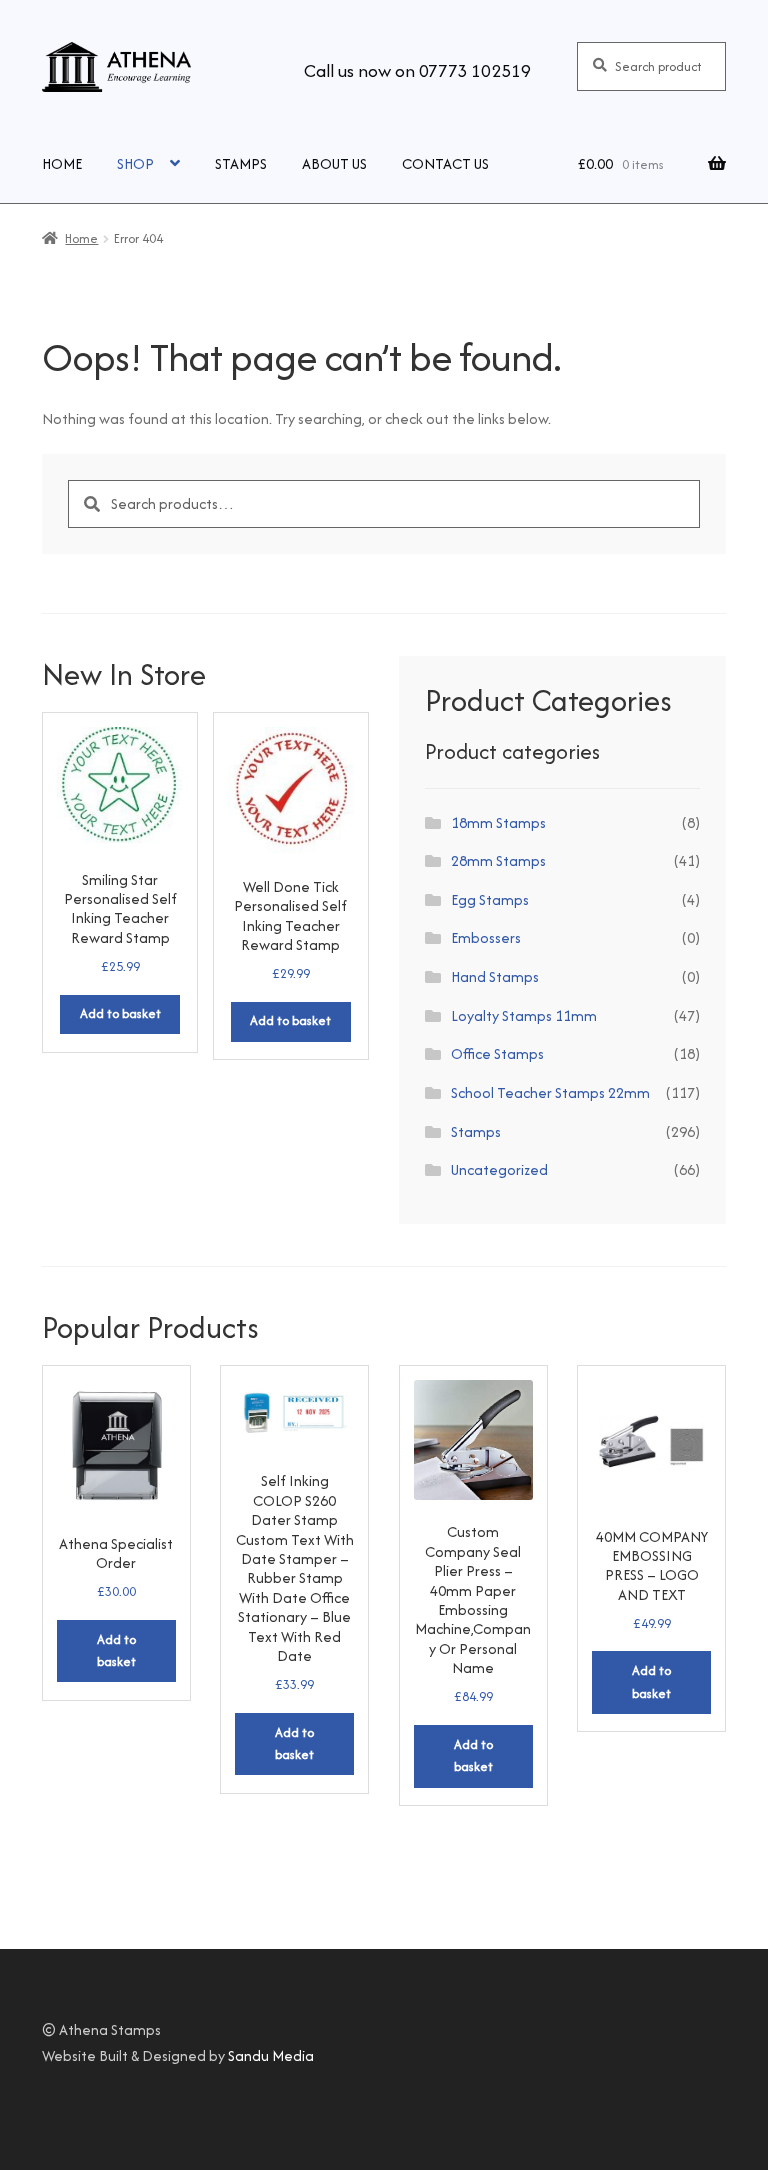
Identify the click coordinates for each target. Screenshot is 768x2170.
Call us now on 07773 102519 (417, 70)
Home (62, 163)
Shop (135, 163)
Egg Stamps (490, 899)
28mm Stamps (498, 860)
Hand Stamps (495, 976)
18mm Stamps (498, 822)
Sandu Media (271, 2055)
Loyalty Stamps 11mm (524, 1015)
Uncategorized (499, 1169)
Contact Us (445, 163)
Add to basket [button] (120, 1013)
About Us (334, 163)
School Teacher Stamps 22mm (550, 1092)
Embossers (486, 937)
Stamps (241, 163)
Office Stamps (497, 1053)
